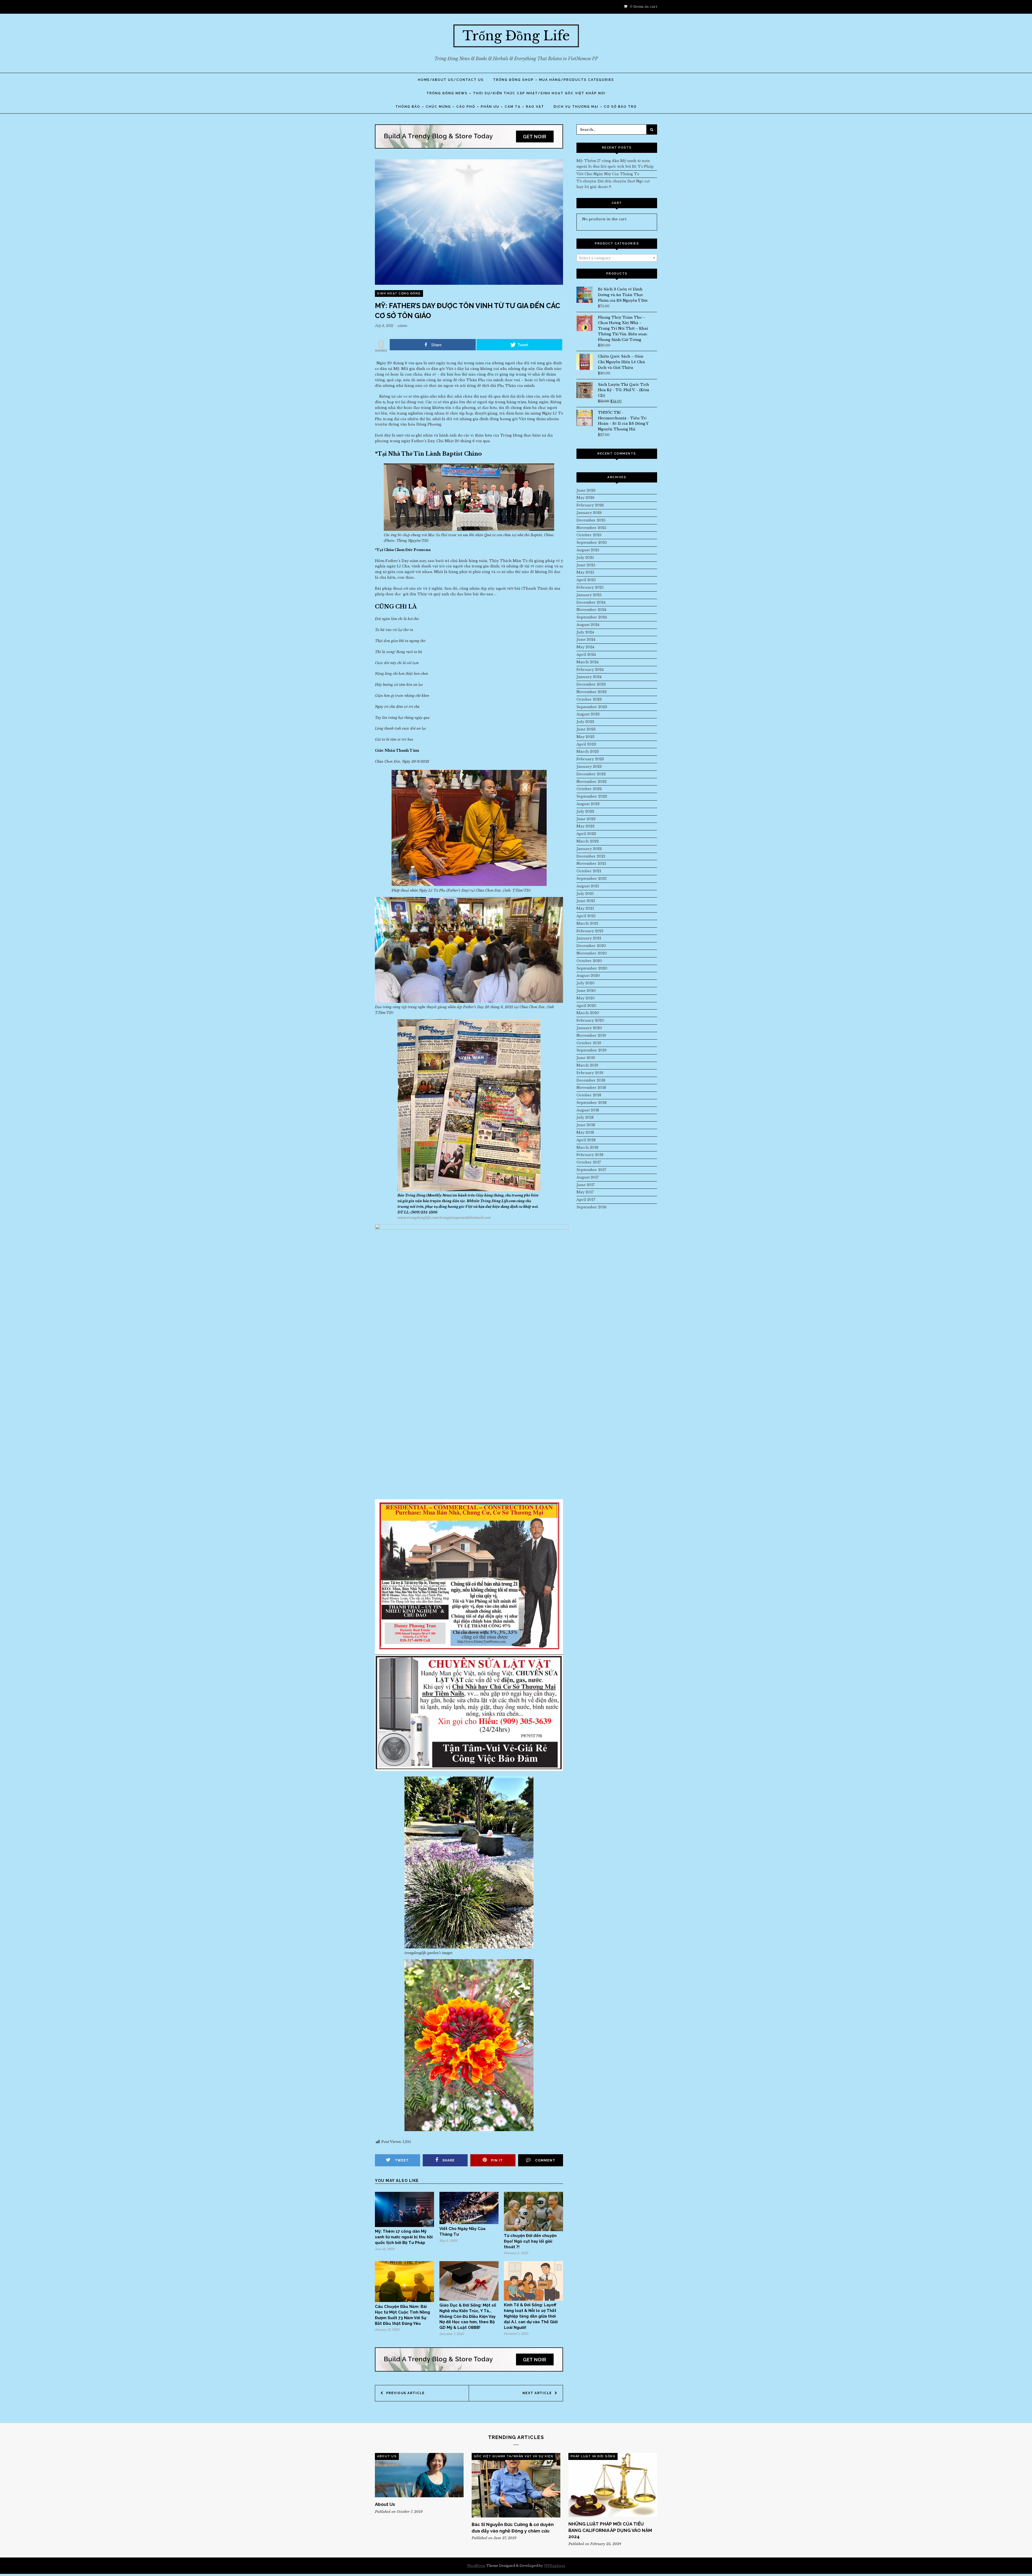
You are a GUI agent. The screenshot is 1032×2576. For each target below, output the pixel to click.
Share (449, 2160)
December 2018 (591, 1080)
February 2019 (590, 1073)
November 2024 (591, 610)
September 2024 (592, 617)
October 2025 (589, 535)
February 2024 (590, 670)
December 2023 (591, 684)
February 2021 (590, 931)
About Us (387, 2456)
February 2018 (590, 1155)
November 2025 (591, 528)
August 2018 (588, 1110)
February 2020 (590, 1020)
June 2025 (586, 565)
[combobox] (617, 258)
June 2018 (586, 1125)
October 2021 (589, 871)
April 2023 (586, 744)
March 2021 (587, 923)
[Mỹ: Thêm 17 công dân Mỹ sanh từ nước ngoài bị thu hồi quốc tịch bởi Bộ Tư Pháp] (404, 2226)
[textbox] (617, 258)
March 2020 (588, 1013)
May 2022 (585, 826)
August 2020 (588, 976)
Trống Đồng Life (516, 36)
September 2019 (592, 1050)
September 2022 (592, 796)
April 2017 (586, 1200)
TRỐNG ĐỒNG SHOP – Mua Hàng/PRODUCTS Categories (554, 80)
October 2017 (589, 1162)
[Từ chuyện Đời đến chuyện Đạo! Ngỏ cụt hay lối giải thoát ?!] (533, 2230)
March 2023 (588, 752)
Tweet (402, 2160)
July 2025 (585, 558)
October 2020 (589, 961)
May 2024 (585, 647)
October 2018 (589, 1095)
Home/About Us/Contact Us (451, 80)
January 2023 (589, 767)
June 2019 (586, 1058)
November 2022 (592, 782)
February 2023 (590, 759)
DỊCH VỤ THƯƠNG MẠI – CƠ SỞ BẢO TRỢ (595, 107)
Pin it (497, 2160)
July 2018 (585, 1117)
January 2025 (589, 595)
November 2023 (592, 692)
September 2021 (592, 879)
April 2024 (586, 655)
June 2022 (586, 819)
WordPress (476, 2566)
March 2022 (588, 841)
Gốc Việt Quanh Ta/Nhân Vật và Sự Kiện (514, 2456)
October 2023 (589, 699)
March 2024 (587, 662)
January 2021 (589, 938)
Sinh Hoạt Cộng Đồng (399, 293)
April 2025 (586, 580)
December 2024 (591, 602)
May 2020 (586, 998)
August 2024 (588, 625)
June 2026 (586, 490)
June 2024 (586, 640)
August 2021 (588, 886)
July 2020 (585, 983)
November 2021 (591, 864)
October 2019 (589, 1043)
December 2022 (591, 774)
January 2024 (589, 677)
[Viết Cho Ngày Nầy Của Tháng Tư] (469, 2223)
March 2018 (587, 1148)
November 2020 (592, 953)
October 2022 (589, 789)
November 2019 (591, 1035)
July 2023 (585, 722)
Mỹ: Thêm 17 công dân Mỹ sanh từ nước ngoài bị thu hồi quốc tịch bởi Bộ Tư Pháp (404, 2237)
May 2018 (585, 1132)
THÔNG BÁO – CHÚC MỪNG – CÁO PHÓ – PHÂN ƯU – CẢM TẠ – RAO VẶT (470, 107)
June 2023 (586, 729)
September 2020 (592, 968)
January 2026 (589, 513)
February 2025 (590, 587)
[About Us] (419, 2475)
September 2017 (591, 1170)
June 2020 (586, 991)
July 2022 (585, 811)
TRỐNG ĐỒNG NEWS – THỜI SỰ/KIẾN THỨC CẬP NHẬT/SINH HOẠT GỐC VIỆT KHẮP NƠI (516, 93)
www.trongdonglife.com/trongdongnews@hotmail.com (444, 1218)
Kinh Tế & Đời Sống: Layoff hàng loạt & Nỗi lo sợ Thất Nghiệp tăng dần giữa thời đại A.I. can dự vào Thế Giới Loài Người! (531, 2316)
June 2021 (586, 901)
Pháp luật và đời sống (593, 2456)
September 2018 (592, 1103)
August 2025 (588, 550)
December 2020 (591, 946)
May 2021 (585, 908)
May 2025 (585, 572)
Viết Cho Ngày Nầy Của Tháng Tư (608, 174)
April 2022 (586, 834)
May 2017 (585, 1192)
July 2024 (585, 632)
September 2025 (592, 543)
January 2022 (589, 849)
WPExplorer (555, 2566)
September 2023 (592, 707)
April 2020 (586, 1006)
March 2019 (587, 1065)
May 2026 (585, 498)
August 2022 (588, 804)
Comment (545, 2160)
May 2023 (585, 737)
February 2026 (590, 505)
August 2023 (588, 714)
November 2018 (591, 1088)
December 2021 (591, 856)
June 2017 (586, 1185)
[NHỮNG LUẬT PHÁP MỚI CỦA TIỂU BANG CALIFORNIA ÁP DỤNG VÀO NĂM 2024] (613, 2485)
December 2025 (591, 520)
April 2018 (586, 1140)
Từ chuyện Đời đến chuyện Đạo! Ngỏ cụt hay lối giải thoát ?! (530, 2241)
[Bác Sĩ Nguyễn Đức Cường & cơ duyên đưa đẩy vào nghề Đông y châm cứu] (516, 2485)
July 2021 (585, 894)
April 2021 (586, 916)
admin (403, 326)
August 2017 (588, 1177)
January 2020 (589, 1028)
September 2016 (592, 1207)
